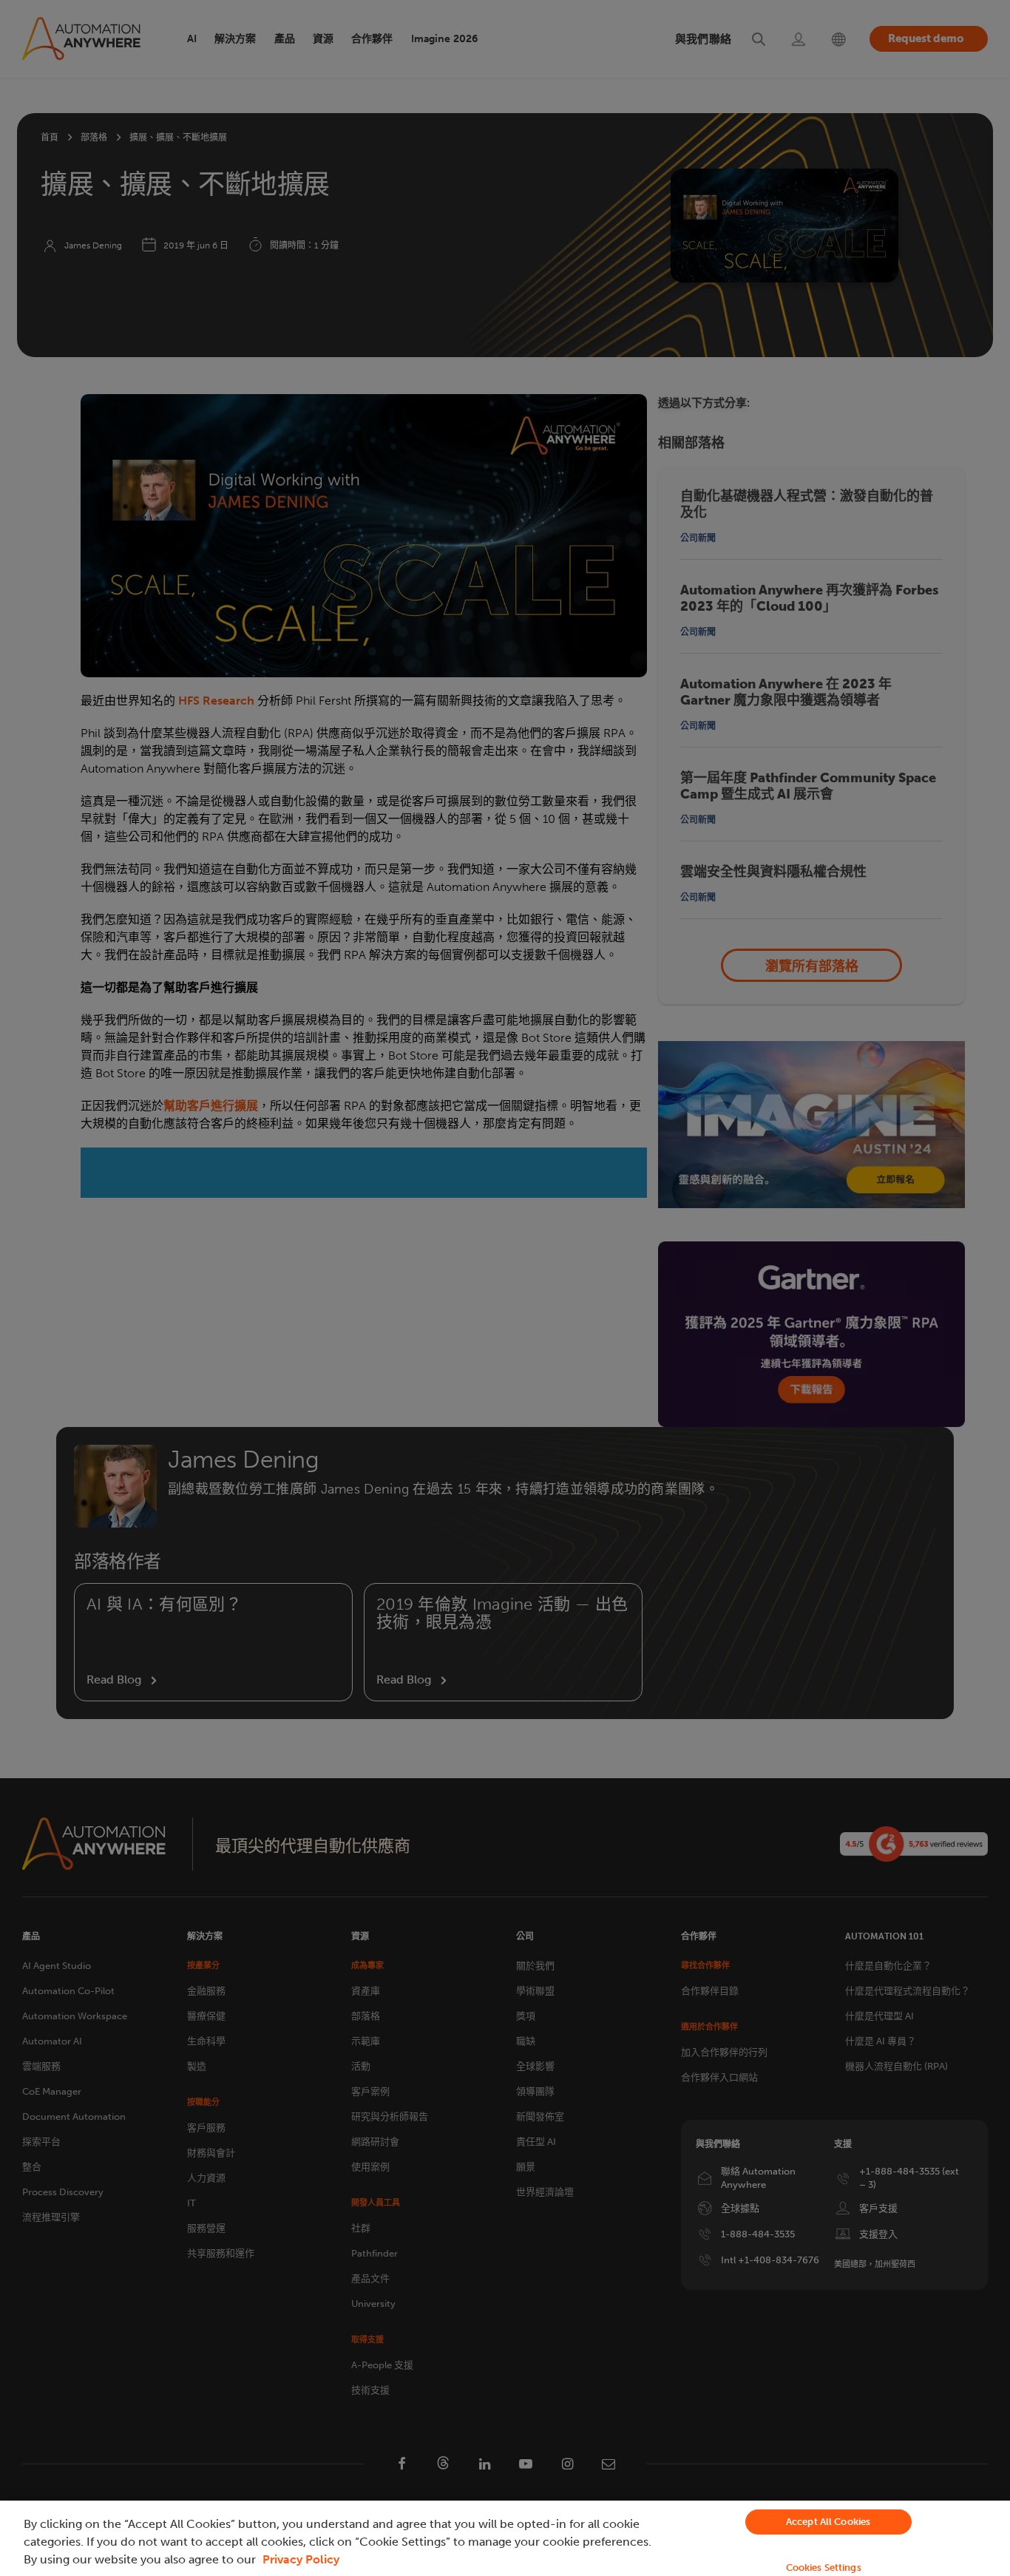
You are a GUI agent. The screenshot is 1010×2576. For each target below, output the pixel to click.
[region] (505, 2538)
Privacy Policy (301, 2559)
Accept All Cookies (828, 2522)
